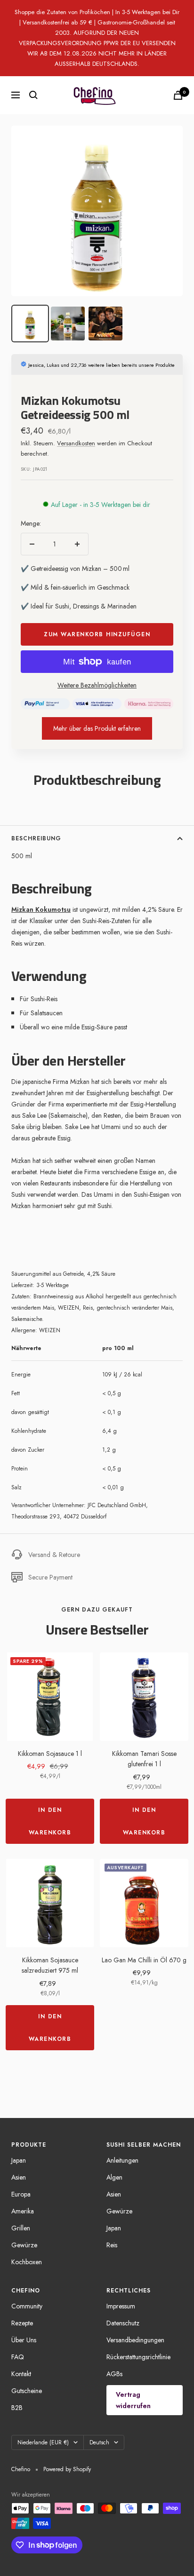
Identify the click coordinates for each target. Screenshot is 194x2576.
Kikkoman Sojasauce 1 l (50, 1754)
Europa (21, 2194)
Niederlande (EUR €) (43, 2442)
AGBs (114, 2374)
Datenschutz (123, 2323)
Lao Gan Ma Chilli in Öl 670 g (144, 1960)
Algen (114, 2177)
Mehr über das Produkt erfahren (97, 728)
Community (27, 2306)
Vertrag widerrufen (133, 2400)
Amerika (23, 2211)
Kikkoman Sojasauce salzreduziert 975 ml (50, 1965)
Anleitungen (122, 2160)
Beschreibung (36, 838)
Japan (19, 2160)
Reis (112, 2245)
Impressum (121, 2306)
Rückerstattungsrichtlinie (138, 2357)
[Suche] (33, 95)
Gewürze (24, 2245)
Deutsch (99, 2442)
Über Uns (24, 2340)
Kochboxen (27, 2262)
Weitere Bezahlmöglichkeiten (97, 685)
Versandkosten (76, 443)
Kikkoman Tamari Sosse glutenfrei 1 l (144, 1759)
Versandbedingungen (135, 2340)
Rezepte (22, 2323)
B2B (17, 2408)
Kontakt (21, 2374)
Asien (19, 2177)
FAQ (18, 2357)
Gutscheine (27, 2391)
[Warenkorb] (178, 95)
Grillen (21, 2228)
